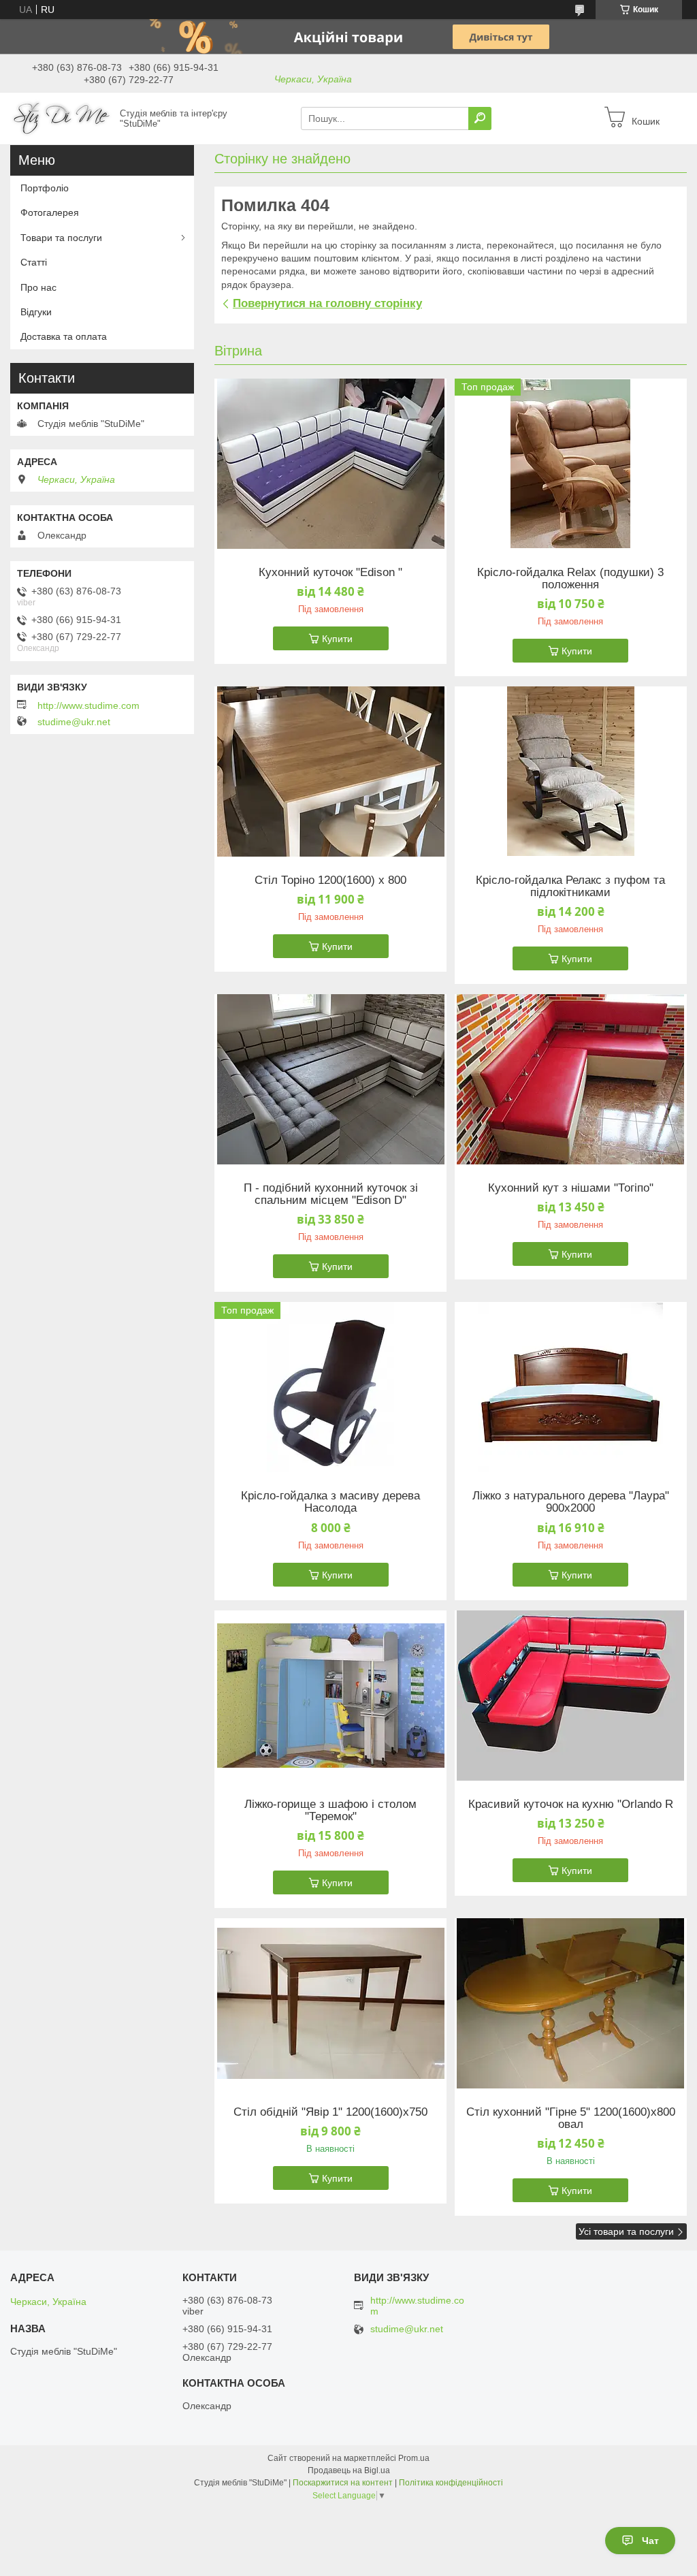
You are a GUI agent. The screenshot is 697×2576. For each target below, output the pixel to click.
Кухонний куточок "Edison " (330, 573)
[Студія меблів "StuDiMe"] (61, 118)
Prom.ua (414, 2458)
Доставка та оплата (64, 336)
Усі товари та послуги (626, 2231)
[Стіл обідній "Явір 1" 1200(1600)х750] (330, 2003)
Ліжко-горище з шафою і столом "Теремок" (330, 1811)
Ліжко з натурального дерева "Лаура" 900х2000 (571, 1502)
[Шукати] (480, 118)
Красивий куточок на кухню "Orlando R (571, 1804)
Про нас (38, 287)
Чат (650, 2541)
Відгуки (36, 312)
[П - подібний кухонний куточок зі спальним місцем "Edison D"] (330, 1079)
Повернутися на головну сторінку (327, 303)
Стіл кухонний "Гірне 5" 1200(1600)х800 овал (571, 2118)
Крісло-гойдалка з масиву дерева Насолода (330, 1502)
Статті (34, 262)
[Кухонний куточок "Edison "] (330, 464)
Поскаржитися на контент (343, 2483)
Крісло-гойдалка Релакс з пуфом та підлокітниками (570, 887)
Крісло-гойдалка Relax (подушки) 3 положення (570, 579)
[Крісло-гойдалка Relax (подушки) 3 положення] (571, 464)
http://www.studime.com (88, 705)
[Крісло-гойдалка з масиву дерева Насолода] (330, 1387)
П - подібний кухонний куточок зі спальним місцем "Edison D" (331, 1194)
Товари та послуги (61, 238)
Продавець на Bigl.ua (349, 2470)
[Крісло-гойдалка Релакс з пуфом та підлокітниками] (571, 772)
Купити (337, 639)
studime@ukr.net (74, 722)
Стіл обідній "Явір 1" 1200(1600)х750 (330, 2112)
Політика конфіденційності (451, 2483)
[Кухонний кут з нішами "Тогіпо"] (571, 1079)
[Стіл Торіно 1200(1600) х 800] (330, 772)
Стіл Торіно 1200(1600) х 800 (330, 880)
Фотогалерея (50, 212)
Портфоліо (45, 188)
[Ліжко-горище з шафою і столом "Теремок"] (330, 1696)
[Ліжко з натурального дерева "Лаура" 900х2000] (571, 1387)
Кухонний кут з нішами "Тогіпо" (571, 1188)
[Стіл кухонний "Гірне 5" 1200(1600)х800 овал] (571, 2003)
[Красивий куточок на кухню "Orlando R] (571, 1696)
